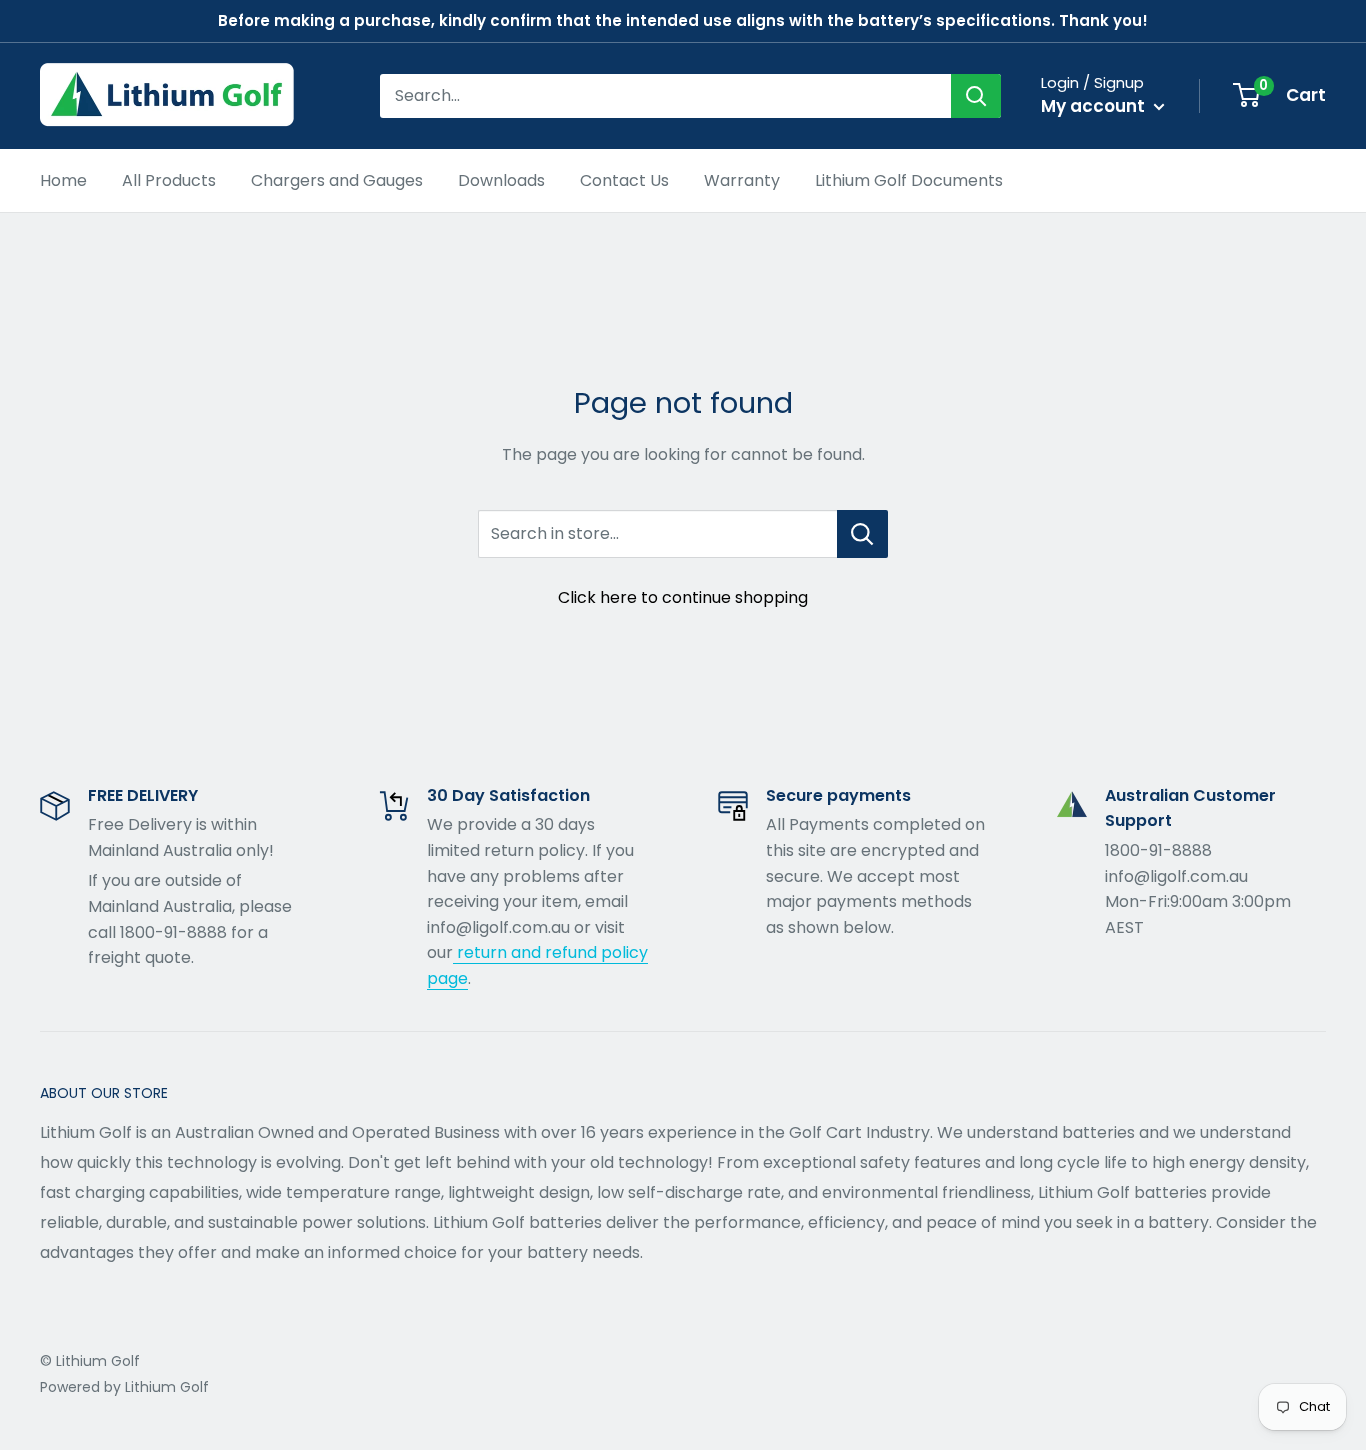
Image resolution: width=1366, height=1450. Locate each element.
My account (1095, 106)
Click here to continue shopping (683, 597)
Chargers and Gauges (337, 180)
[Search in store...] (862, 534)
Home (63, 180)
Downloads (501, 180)
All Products (169, 180)
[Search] (976, 96)
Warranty (742, 180)
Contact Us (624, 180)
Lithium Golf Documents (909, 180)
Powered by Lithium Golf (124, 1387)
